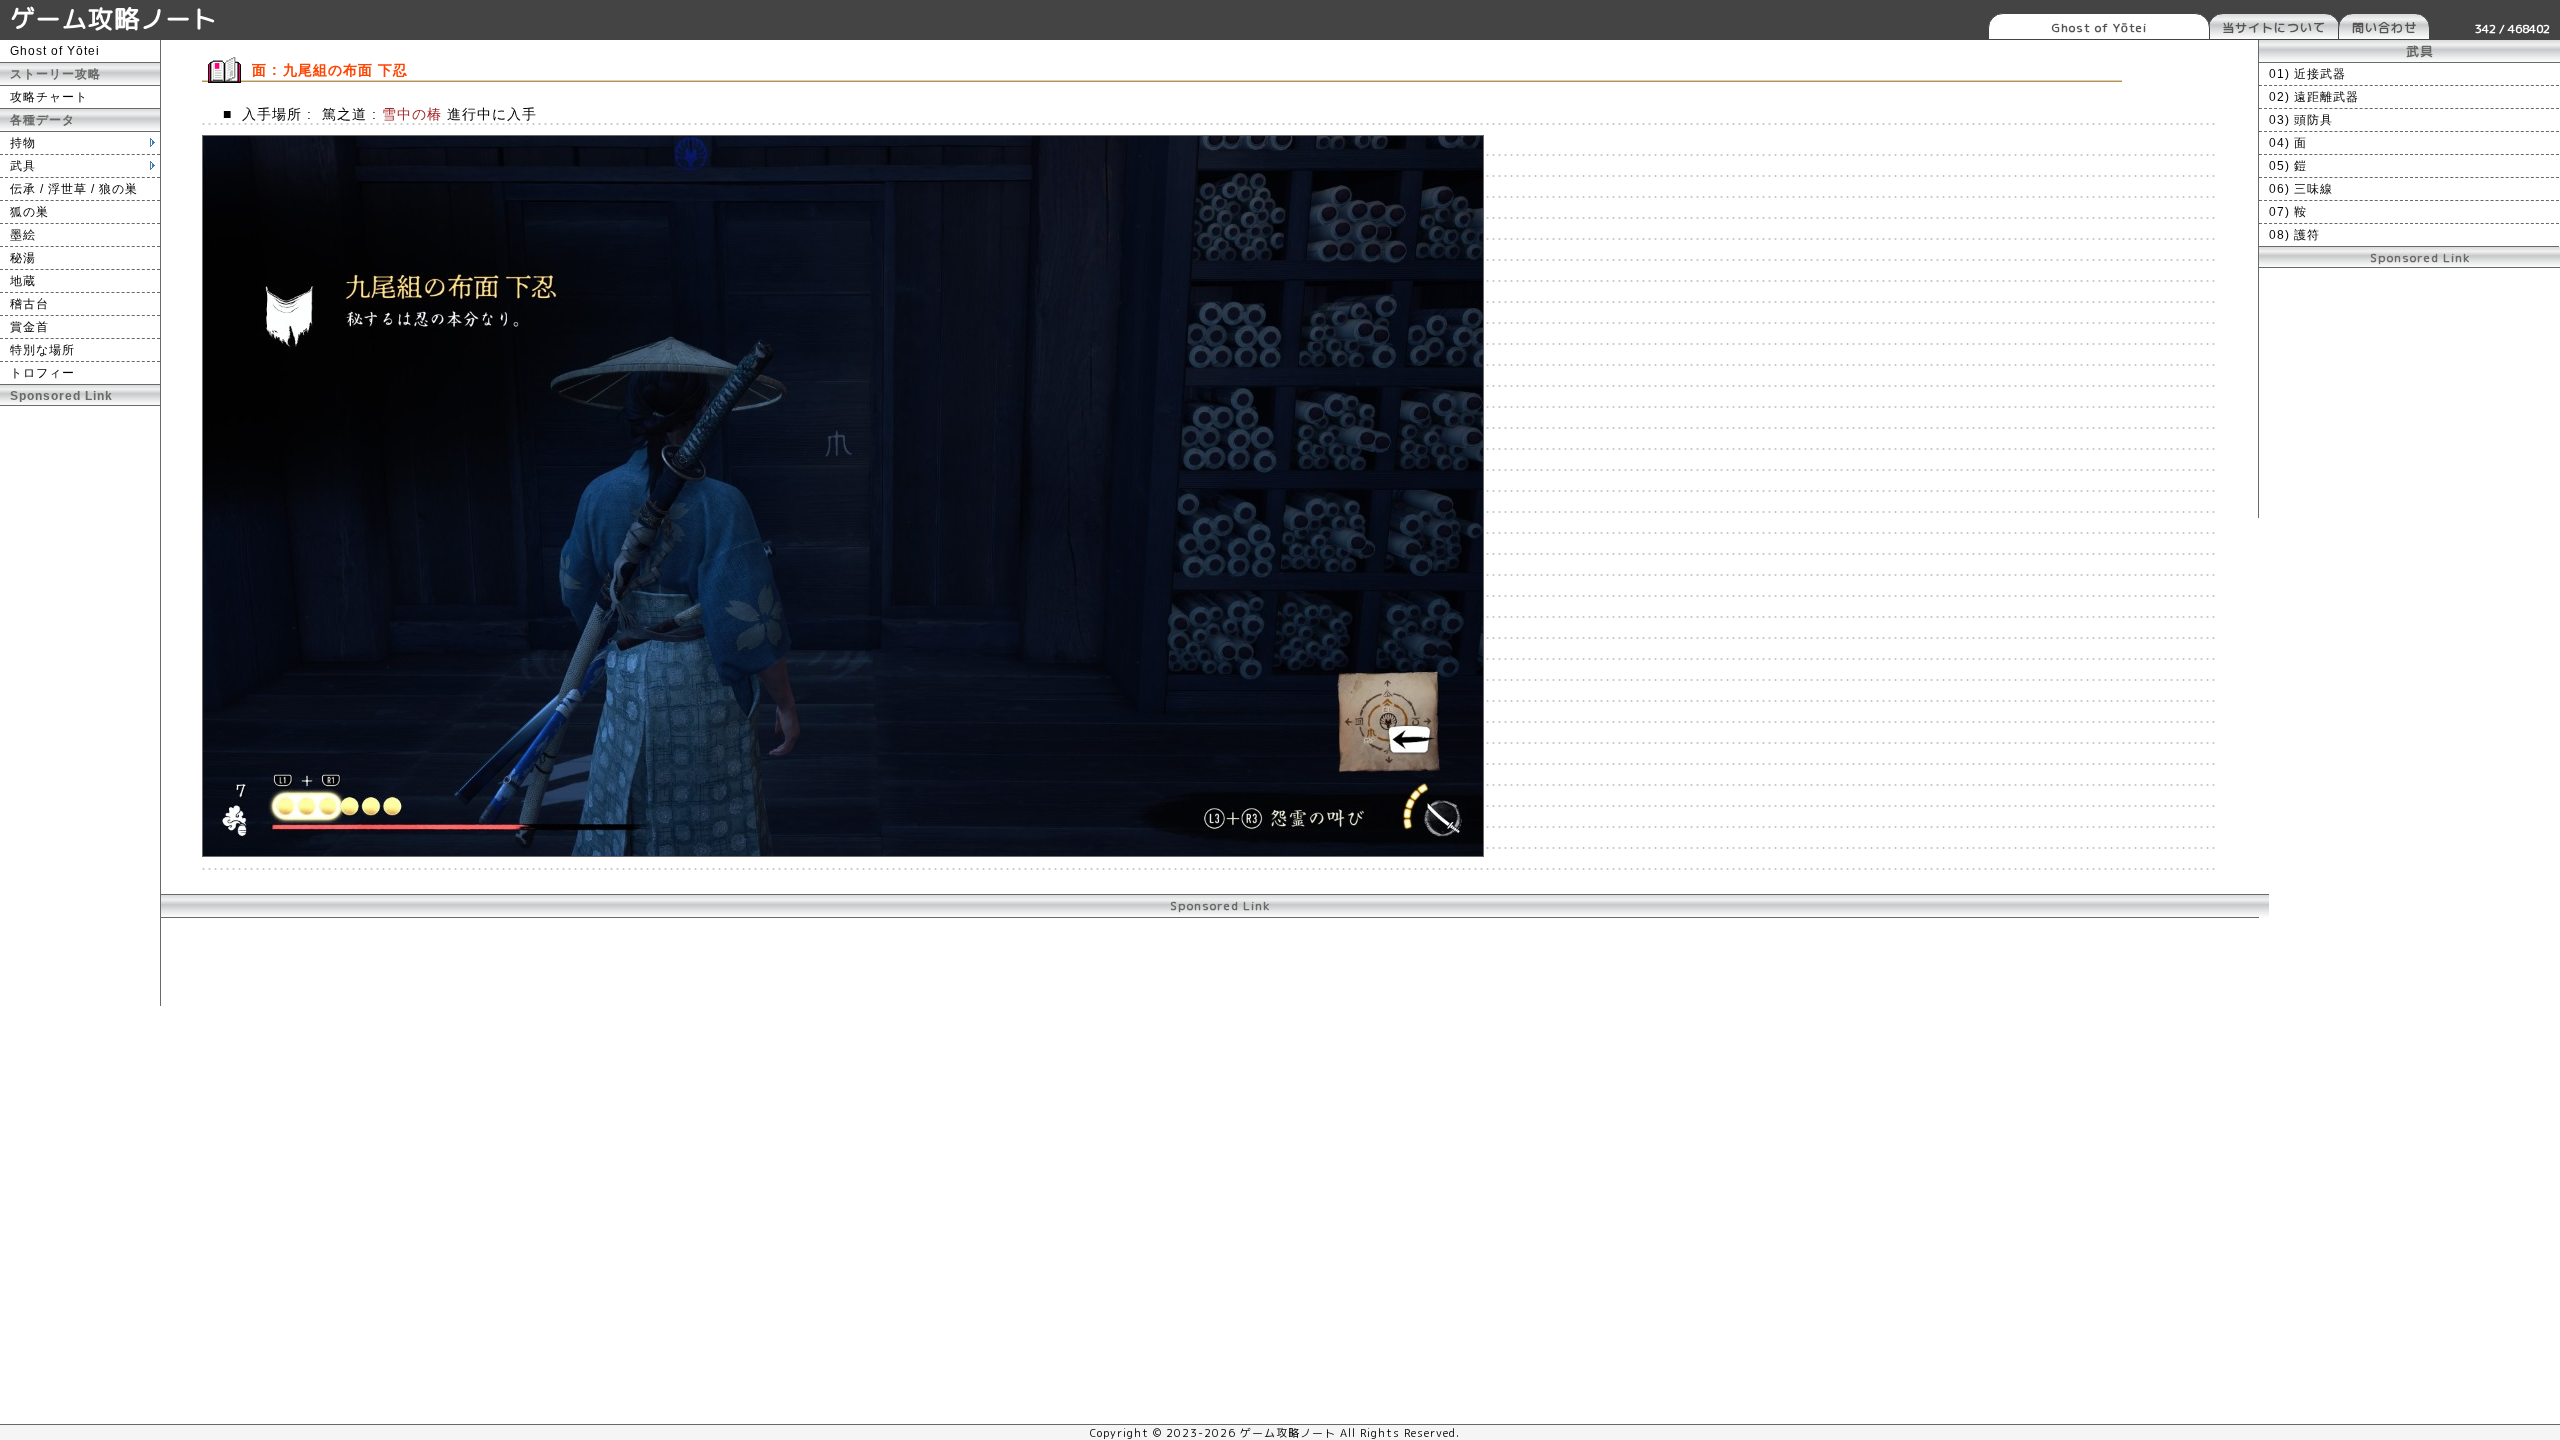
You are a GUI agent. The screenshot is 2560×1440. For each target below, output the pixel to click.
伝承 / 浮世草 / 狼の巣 (74, 189)
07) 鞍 (2288, 212)
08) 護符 (2294, 235)
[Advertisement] (80, 706)
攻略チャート (49, 97)
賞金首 (29, 327)
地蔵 (23, 281)
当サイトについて (2274, 27)
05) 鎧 (2288, 166)
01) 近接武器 (2307, 74)
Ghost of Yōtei (2099, 27)
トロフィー (42, 373)
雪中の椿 (412, 114)
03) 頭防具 (2301, 120)
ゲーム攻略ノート (114, 18)
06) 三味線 (2301, 189)
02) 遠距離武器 (2314, 97)
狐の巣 (29, 212)
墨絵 (23, 235)
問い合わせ (2384, 27)
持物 (23, 143)
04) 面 (2288, 143)
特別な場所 (42, 350)
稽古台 (29, 304)
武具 (23, 166)
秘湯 (23, 258)
